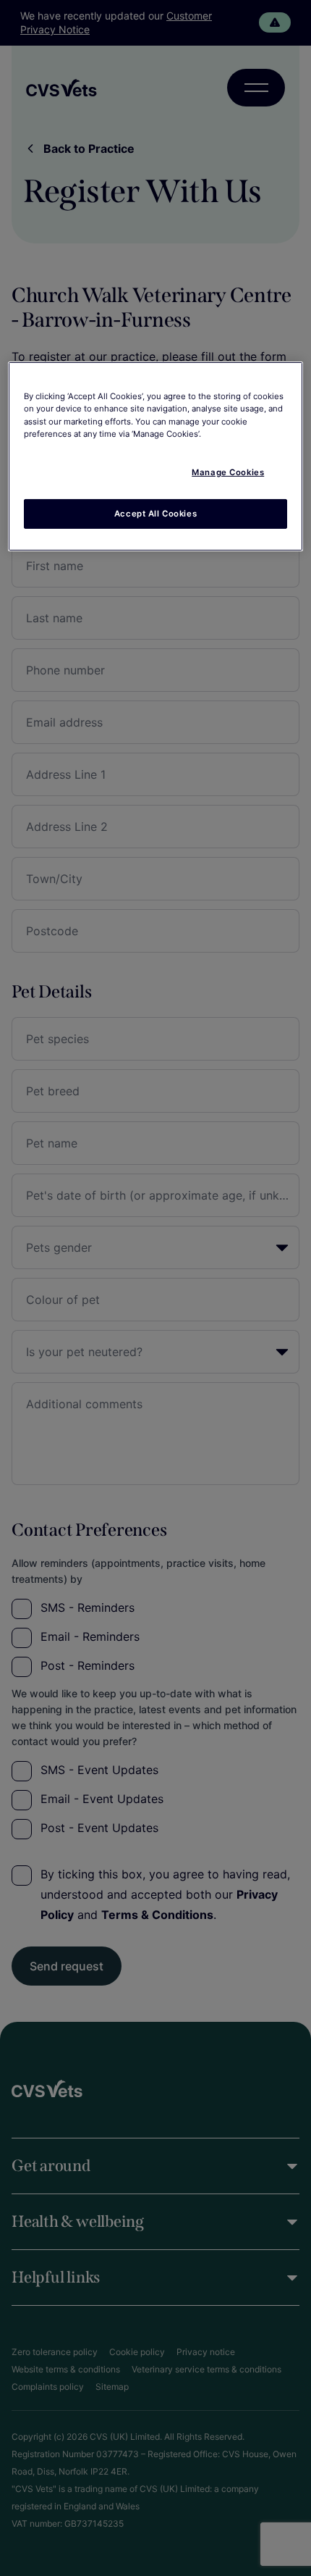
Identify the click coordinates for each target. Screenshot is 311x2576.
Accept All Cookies (155, 513)
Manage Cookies (228, 472)
